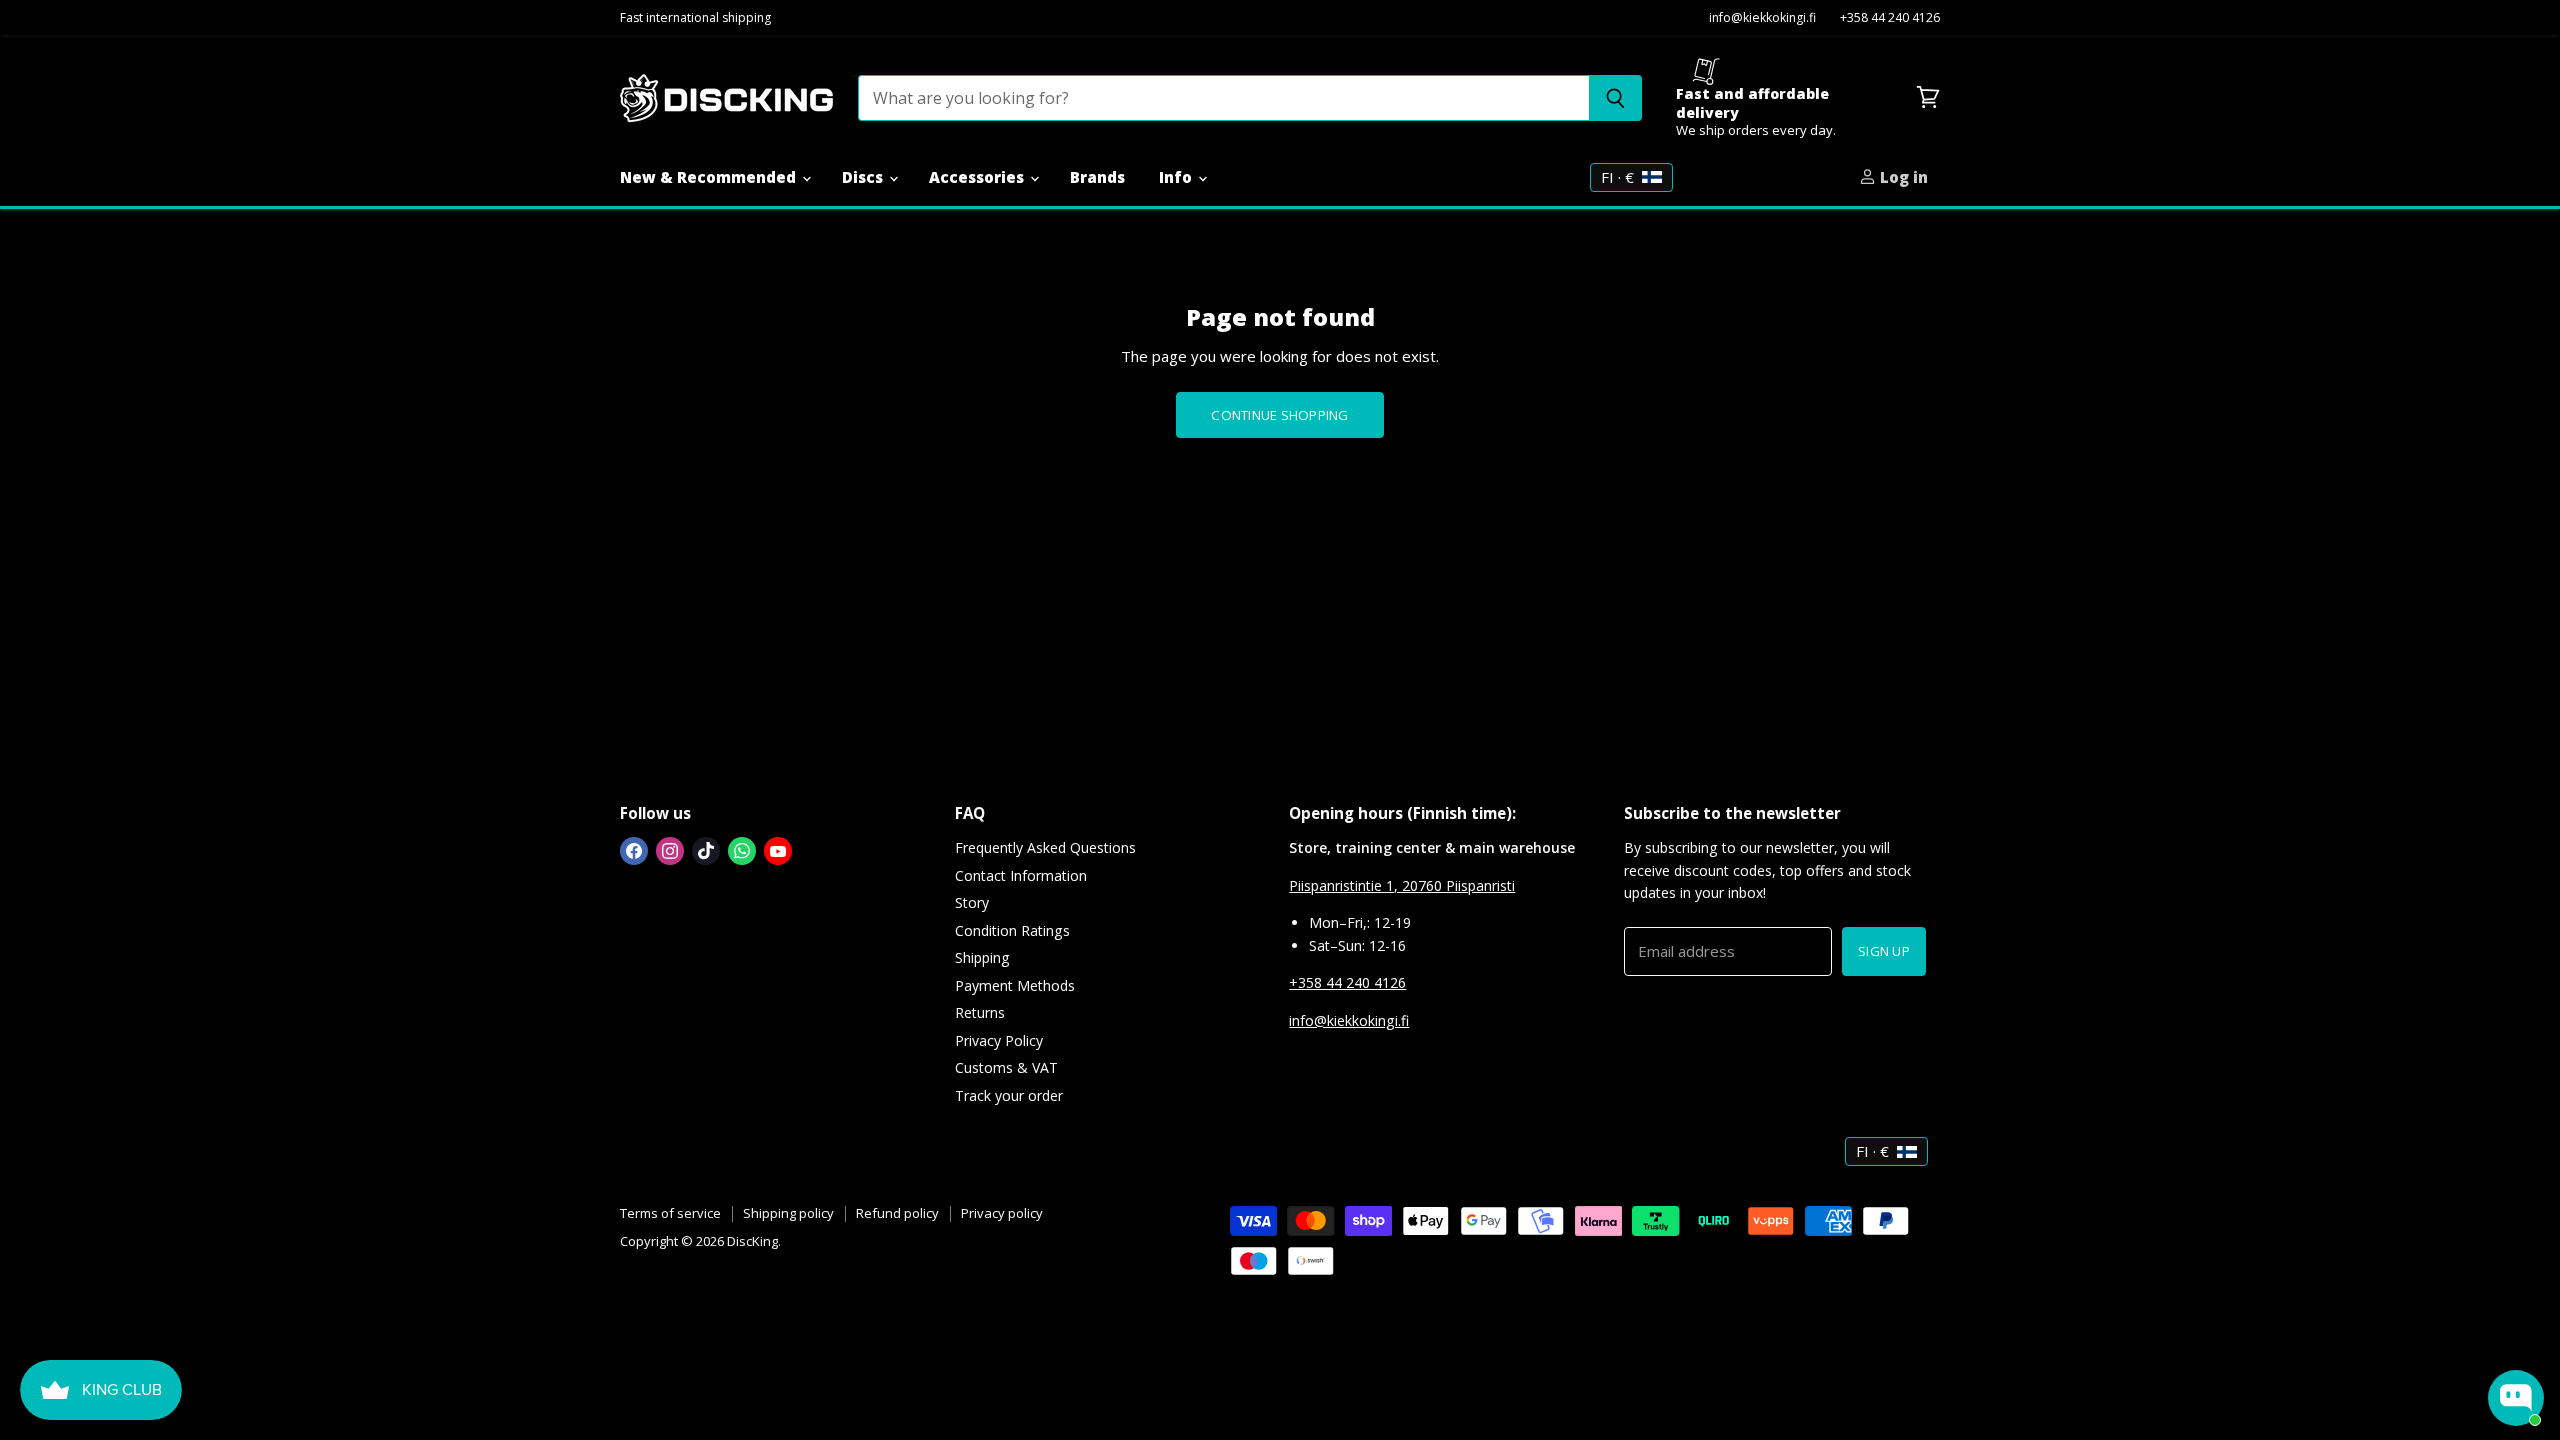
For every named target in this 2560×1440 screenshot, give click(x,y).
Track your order (1009, 1095)
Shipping (982, 957)
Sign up (1884, 951)
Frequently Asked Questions (1045, 847)
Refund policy (897, 1213)
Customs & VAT (1006, 1067)
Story (972, 902)
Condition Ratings (1012, 930)
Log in (1902, 177)
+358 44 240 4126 (1890, 18)
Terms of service (670, 1213)
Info (1177, 177)
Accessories (978, 177)
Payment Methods (1015, 985)
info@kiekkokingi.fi (1762, 18)
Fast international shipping (695, 18)
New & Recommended (710, 177)
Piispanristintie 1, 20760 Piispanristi (1402, 885)
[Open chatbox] (2516, 1398)
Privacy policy (1002, 1213)
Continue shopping (1279, 415)
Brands (1097, 177)
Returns (980, 1012)
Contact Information (1021, 875)
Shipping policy (788, 1213)
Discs (864, 177)
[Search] (1615, 98)
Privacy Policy (999, 1040)
